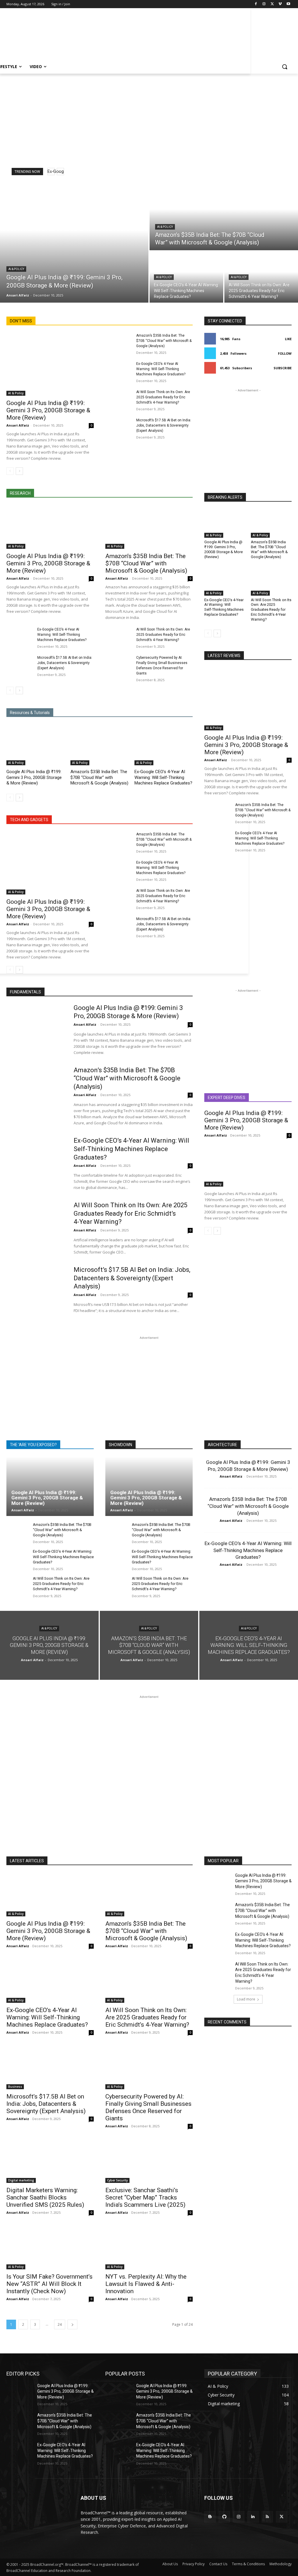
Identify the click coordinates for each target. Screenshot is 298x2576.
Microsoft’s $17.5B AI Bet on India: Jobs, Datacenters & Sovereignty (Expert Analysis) (164, 425)
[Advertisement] (70, 36)
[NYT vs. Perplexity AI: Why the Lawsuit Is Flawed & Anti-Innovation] (149, 2247)
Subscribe (283, 368)
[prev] (51, 172)
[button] (285, 67)
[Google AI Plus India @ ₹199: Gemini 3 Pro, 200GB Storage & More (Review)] (74, 242)
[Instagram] (264, 4)
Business (15, 2087)
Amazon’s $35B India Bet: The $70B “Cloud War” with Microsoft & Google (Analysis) (164, 341)
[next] (60, 172)
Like (288, 339)
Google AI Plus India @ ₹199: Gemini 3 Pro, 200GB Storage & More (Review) (48, 410)
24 (60, 2324)
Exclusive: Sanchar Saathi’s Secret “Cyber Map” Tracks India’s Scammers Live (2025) (145, 2197)
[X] (272, 4)
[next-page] (19, 471)
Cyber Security (117, 2180)
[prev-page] (10, 471)
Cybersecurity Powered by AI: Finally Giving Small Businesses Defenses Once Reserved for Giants (148, 2107)
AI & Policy (16, 269)
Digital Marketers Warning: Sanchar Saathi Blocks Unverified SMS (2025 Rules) (45, 2197)
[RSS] (267, 2517)
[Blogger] (210, 2517)
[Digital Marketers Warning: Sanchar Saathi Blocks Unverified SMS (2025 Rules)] (50, 2161)
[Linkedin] (253, 2517)
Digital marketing (21, 2180)
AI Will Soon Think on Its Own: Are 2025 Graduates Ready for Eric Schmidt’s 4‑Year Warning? (163, 397)
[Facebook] (256, 4)
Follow (285, 353)
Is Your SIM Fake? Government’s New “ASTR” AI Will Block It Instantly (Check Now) (49, 2284)
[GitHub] (224, 2517)
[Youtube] (288, 4)
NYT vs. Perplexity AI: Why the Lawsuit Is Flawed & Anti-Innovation (146, 2284)
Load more (246, 1999)
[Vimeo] (280, 4)
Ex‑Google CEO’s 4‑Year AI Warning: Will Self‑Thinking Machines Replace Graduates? (161, 369)
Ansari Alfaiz (18, 425)
